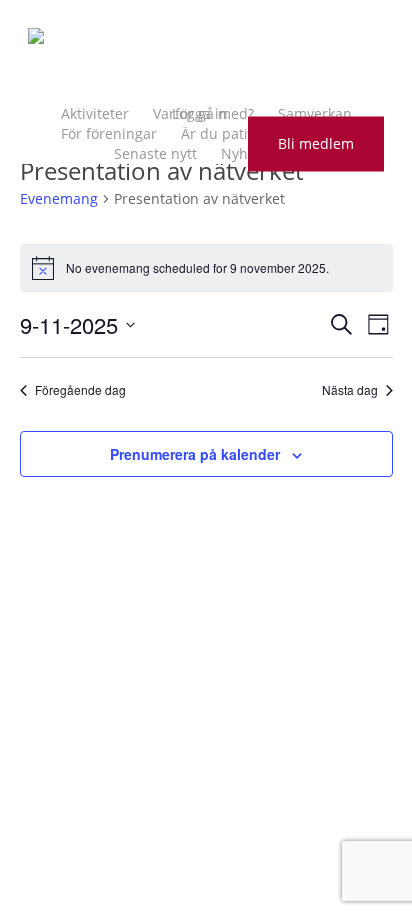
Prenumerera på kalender (195, 454)
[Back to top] (206, 902)
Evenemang (59, 198)
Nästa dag (350, 390)
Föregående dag (80, 390)
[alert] (206, 268)
